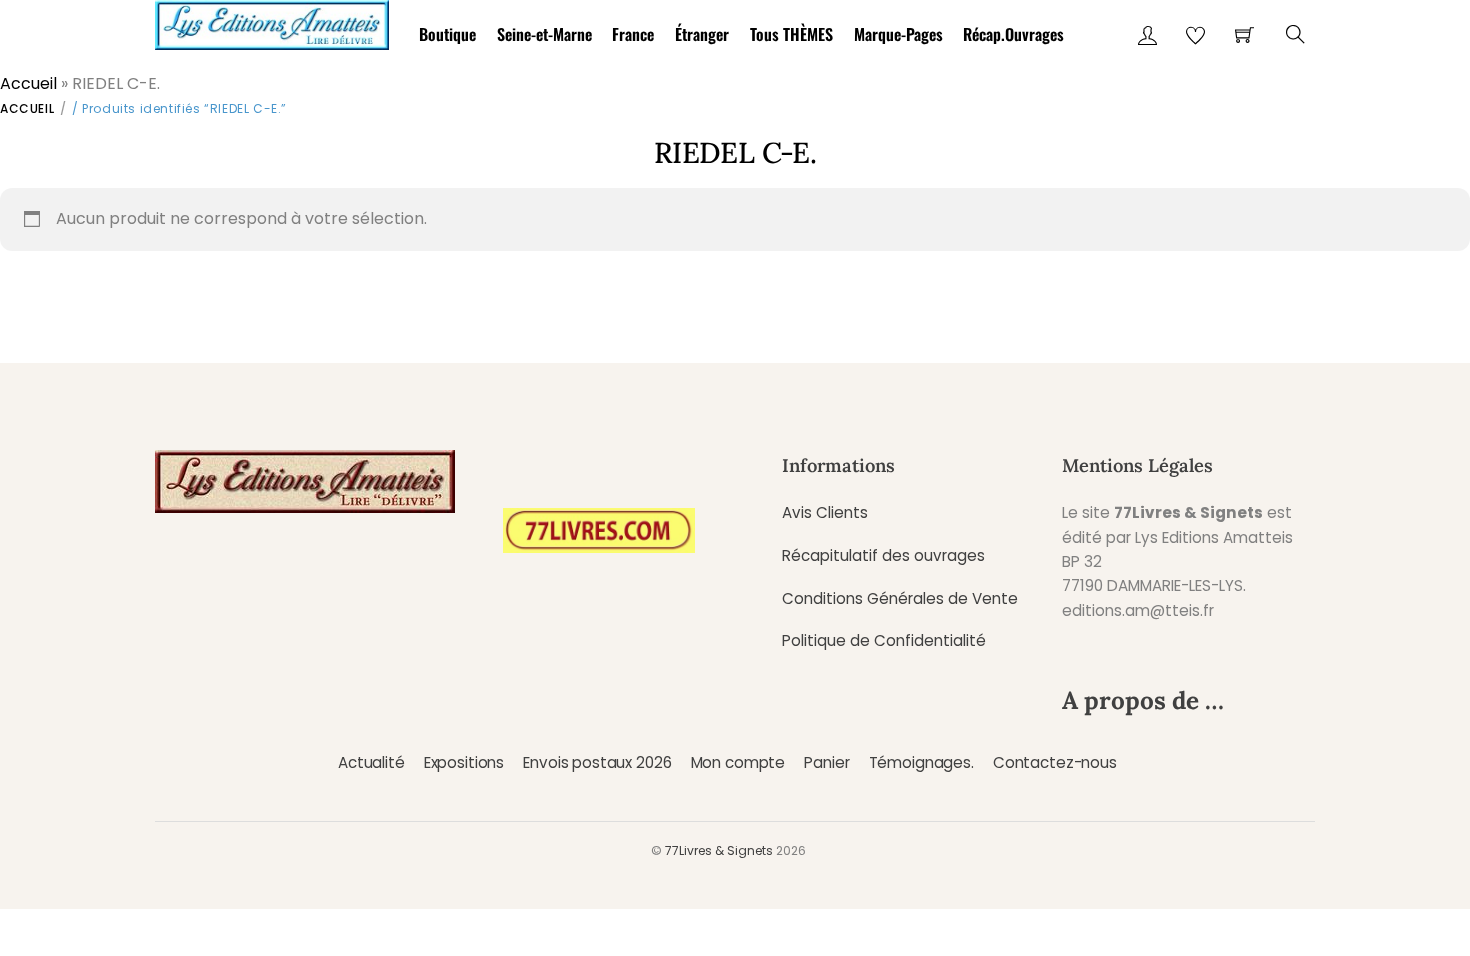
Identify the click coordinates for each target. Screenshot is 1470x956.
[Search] (1295, 34)
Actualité (371, 762)
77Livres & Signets (719, 850)
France (633, 34)
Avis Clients (825, 512)
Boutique (447, 34)
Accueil (28, 83)
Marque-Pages (898, 34)
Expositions (464, 762)
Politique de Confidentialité (884, 640)
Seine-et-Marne (544, 34)
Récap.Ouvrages (1013, 34)
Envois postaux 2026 (597, 762)
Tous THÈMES (791, 34)
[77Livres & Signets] (272, 21)
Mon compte (738, 762)
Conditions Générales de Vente (900, 598)
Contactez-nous (1055, 762)
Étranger (702, 34)
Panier (826, 762)
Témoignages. (921, 762)
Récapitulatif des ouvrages (883, 555)
